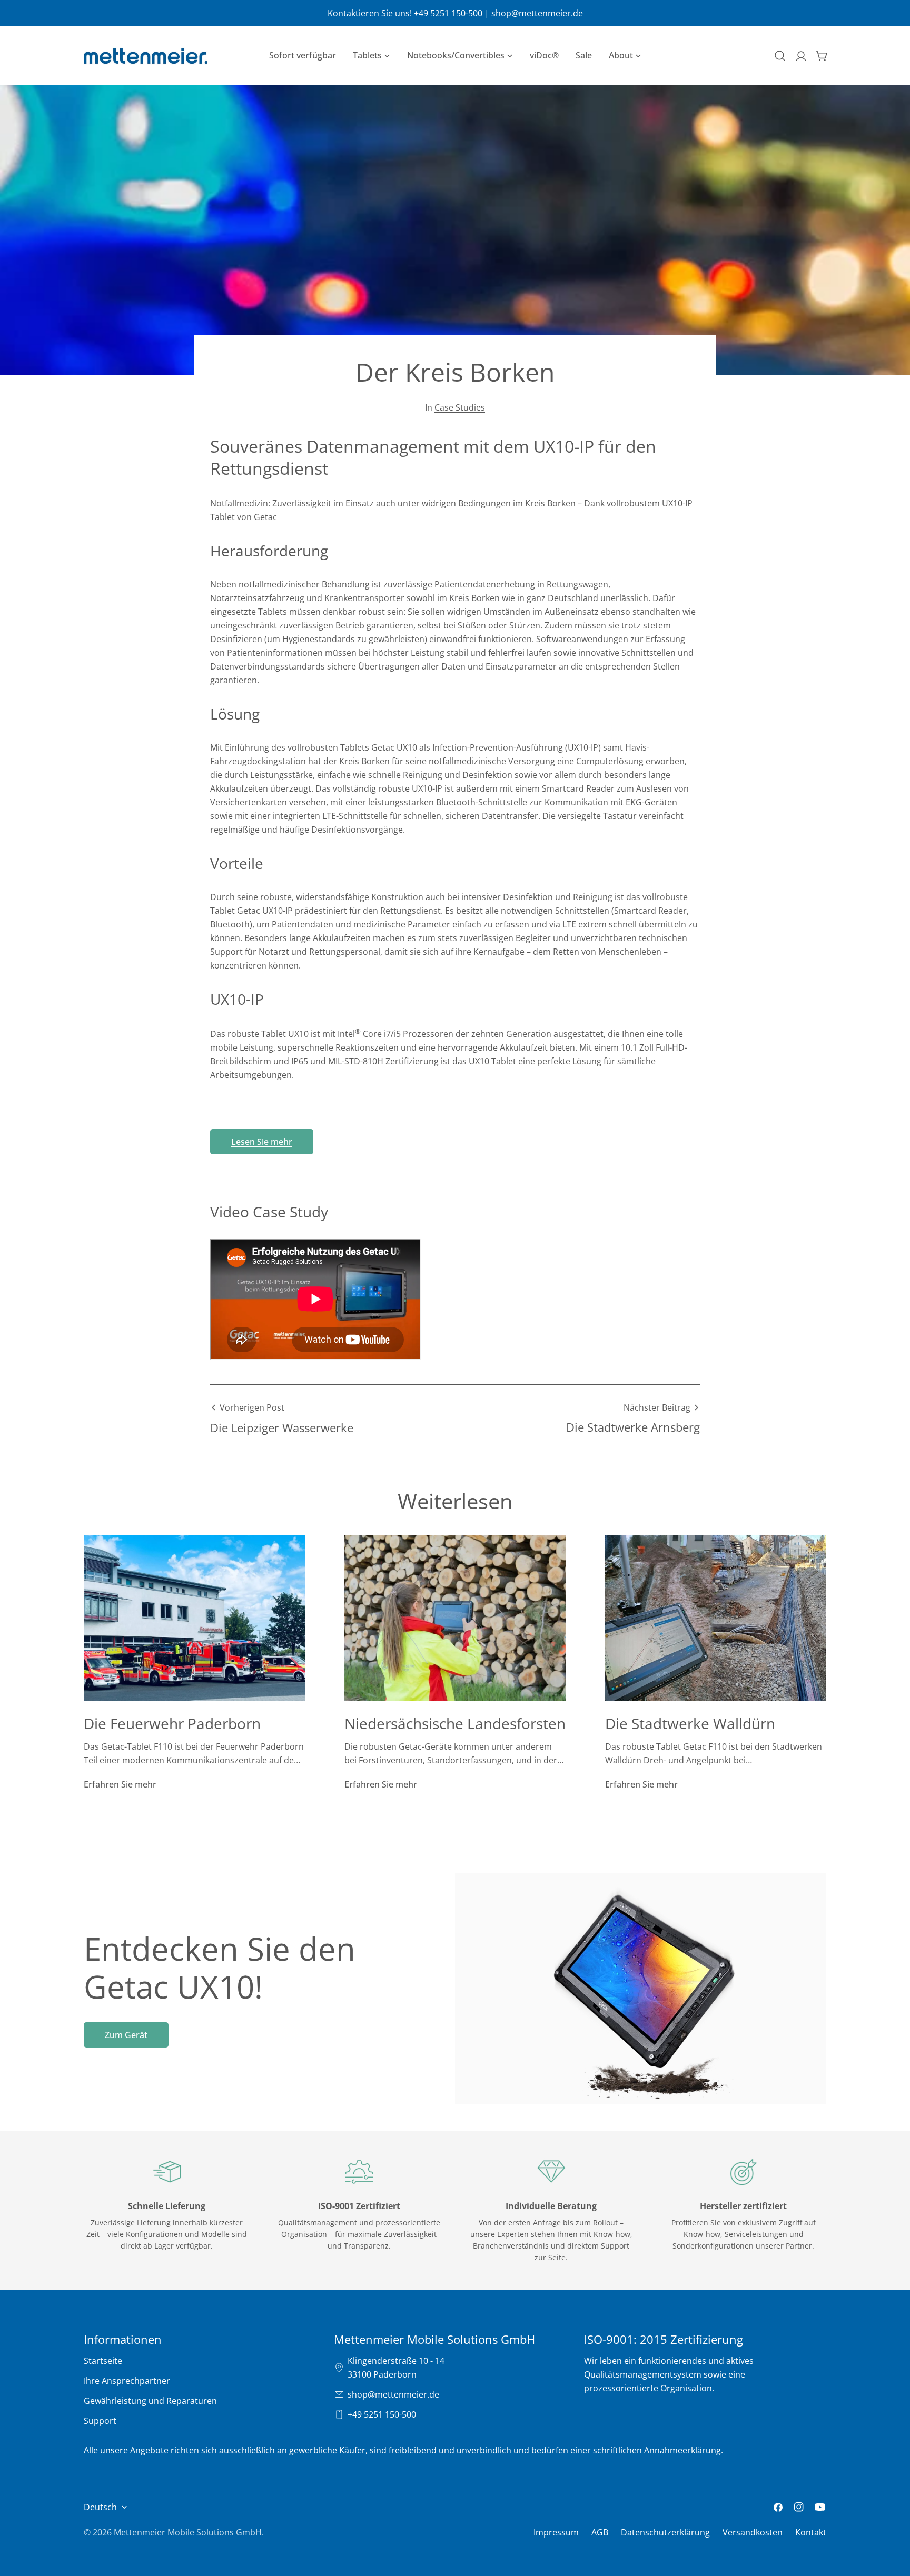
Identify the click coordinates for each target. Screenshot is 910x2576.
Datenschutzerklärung (665, 2532)
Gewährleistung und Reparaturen (150, 2401)
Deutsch (100, 2507)
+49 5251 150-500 (448, 13)
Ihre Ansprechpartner (127, 2381)
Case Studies (460, 407)
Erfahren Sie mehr (120, 1784)
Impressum (556, 2532)
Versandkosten (753, 2532)
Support (100, 2421)
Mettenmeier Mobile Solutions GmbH (188, 2532)
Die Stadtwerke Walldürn (690, 1723)
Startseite (103, 2361)
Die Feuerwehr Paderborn (172, 1723)
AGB (600, 2532)
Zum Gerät (126, 2035)
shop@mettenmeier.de (537, 13)
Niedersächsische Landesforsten (455, 1723)
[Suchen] (780, 56)
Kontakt (811, 2532)
